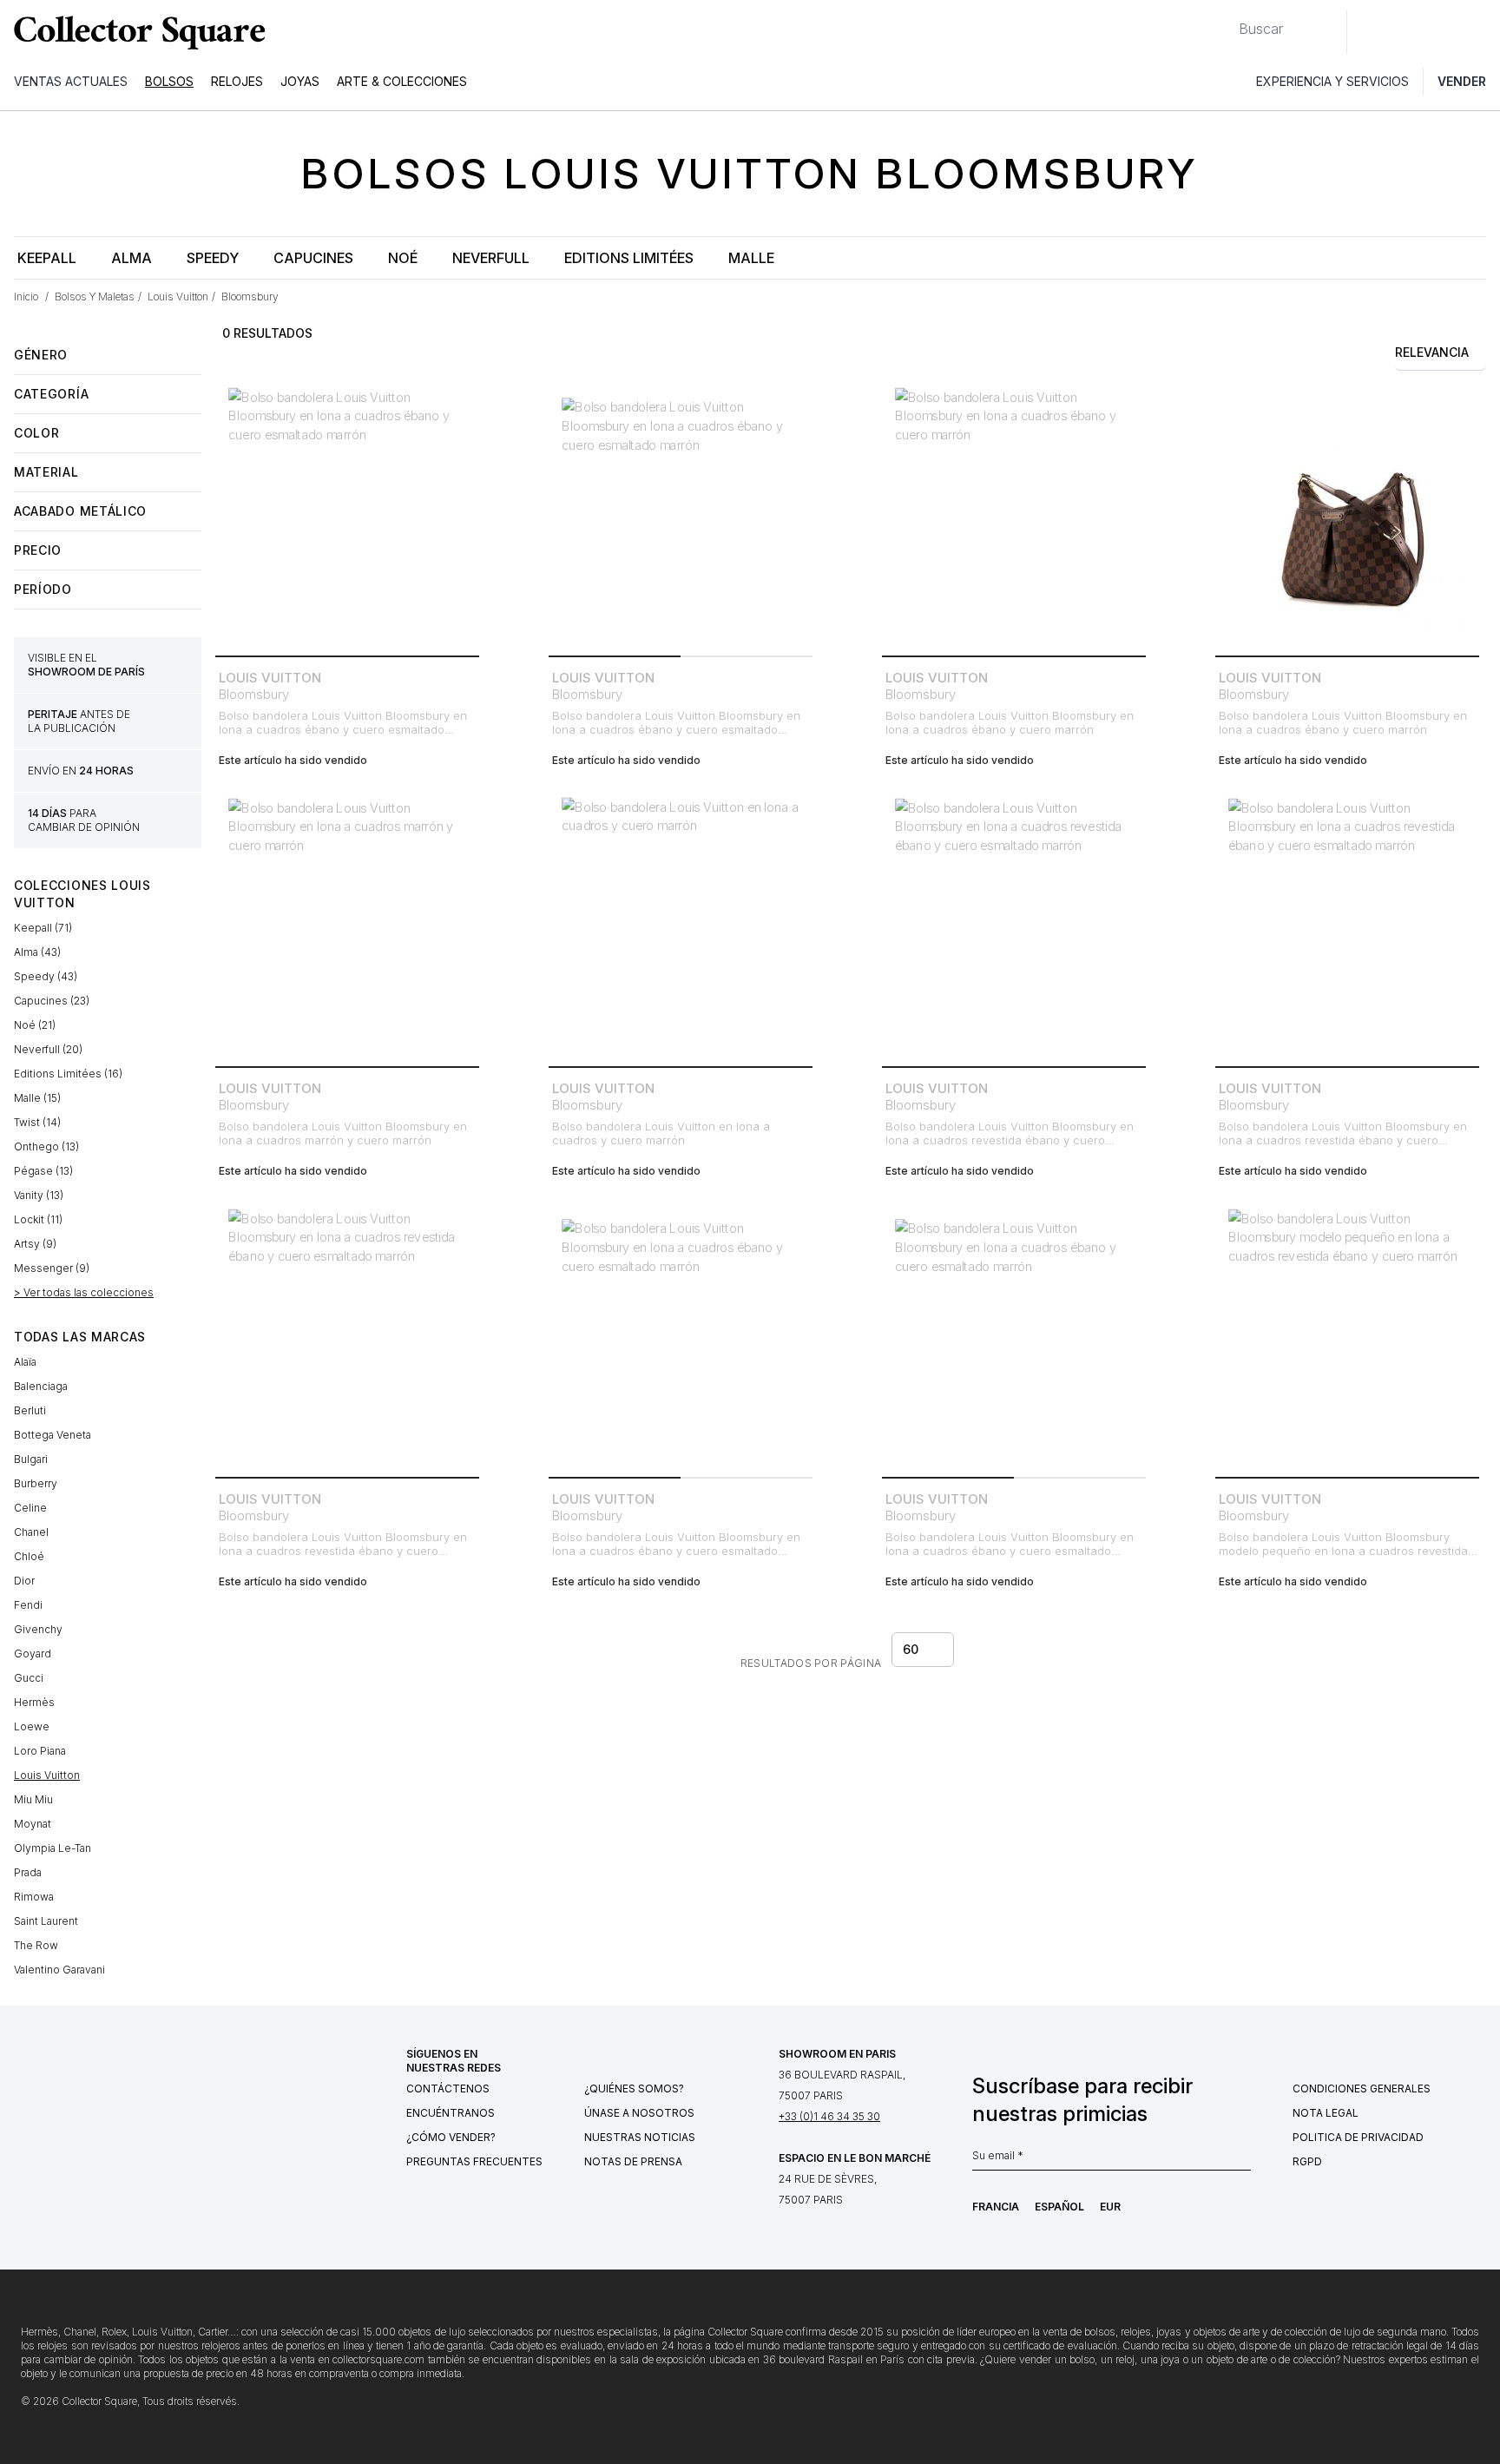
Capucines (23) (52, 1001)
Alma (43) (37, 952)
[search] (1225, 22)
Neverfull (491, 258)
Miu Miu (33, 1799)
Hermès (34, 1702)
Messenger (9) (52, 1268)
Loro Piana (40, 1751)
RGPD (1307, 2161)
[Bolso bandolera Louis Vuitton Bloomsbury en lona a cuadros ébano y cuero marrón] (1014, 517)
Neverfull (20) (48, 1049)
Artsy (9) (35, 1244)
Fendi (28, 1605)
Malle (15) (37, 1098)
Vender (1462, 81)
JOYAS (300, 81)
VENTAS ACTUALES (71, 81)
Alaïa (25, 1362)
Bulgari (31, 1459)
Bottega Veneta (53, 1435)
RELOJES (237, 81)
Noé (403, 258)
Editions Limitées (629, 258)
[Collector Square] (135, 32)
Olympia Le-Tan (53, 1848)
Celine (30, 1508)
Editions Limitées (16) (68, 1074)
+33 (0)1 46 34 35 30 (829, 2116)
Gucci (29, 1678)
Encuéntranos (451, 2113)
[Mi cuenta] (1481, 32)
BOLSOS (169, 81)
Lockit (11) (38, 1219)
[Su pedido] (1446, 32)
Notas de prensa (633, 2161)
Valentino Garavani (59, 1970)
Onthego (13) (46, 1146)
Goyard (33, 1654)
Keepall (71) (43, 928)
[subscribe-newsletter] (1242, 2160)
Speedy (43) (46, 976)
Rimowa (34, 1897)
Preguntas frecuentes (474, 2161)
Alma (132, 258)
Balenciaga (41, 1386)
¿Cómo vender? (451, 2137)
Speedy (213, 258)
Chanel (31, 1532)
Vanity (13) (39, 1195)
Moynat (33, 1824)
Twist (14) (37, 1122)
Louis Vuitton (47, 1775)
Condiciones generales (1362, 2088)
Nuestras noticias (640, 2137)
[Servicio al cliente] (1370, 32)
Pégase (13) (43, 1171)
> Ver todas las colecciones (84, 1292)
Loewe (32, 1726)
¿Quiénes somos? (634, 2088)
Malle (751, 258)
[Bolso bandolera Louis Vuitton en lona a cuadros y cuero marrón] (681, 927)
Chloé (29, 1556)
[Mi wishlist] (1408, 32)
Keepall (47, 258)
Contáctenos (448, 2088)
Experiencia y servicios (1332, 81)
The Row (36, 1945)
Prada (28, 1872)
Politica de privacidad (1358, 2137)
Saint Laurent (46, 1921)
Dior (24, 1581)
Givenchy (38, 1629)
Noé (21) (35, 1025)
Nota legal (1326, 2113)
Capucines (313, 258)
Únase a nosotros (639, 2113)
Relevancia (1432, 352)
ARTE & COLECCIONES (402, 81)
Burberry (36, 1483)
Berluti (30, 1410)
